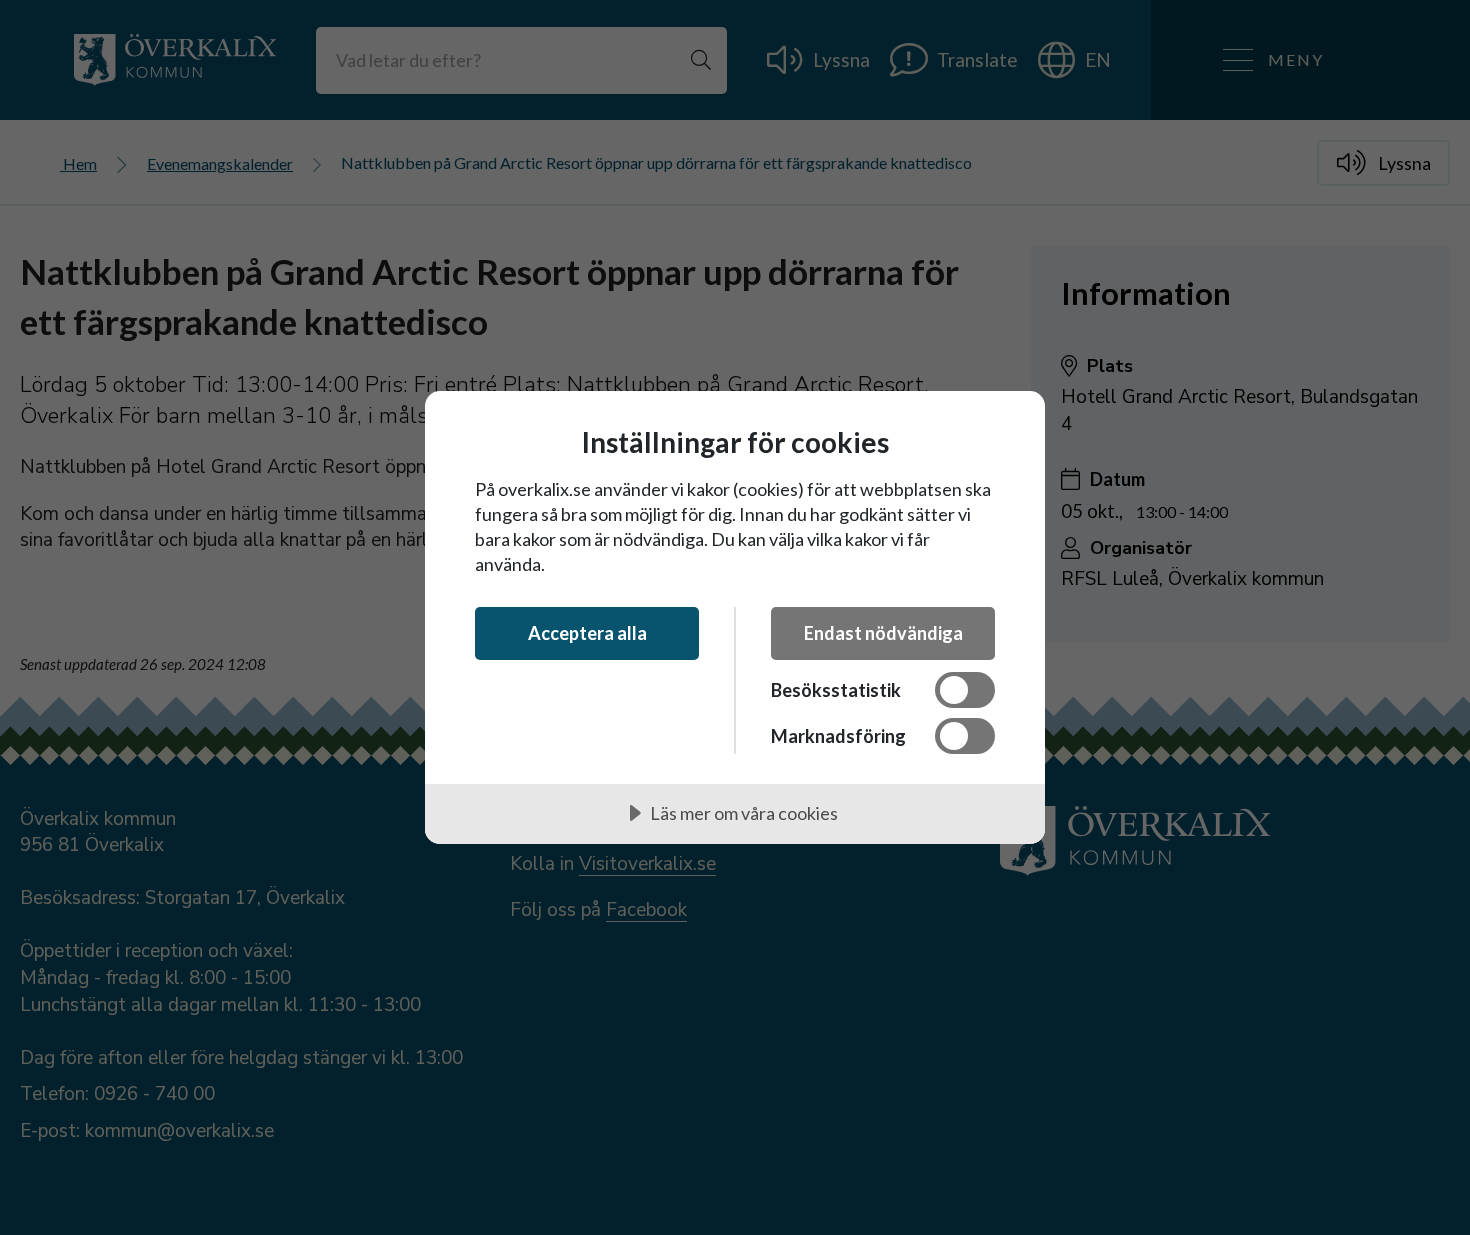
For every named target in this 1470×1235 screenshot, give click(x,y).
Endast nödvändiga (883, 633)
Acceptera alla (587, 633)
